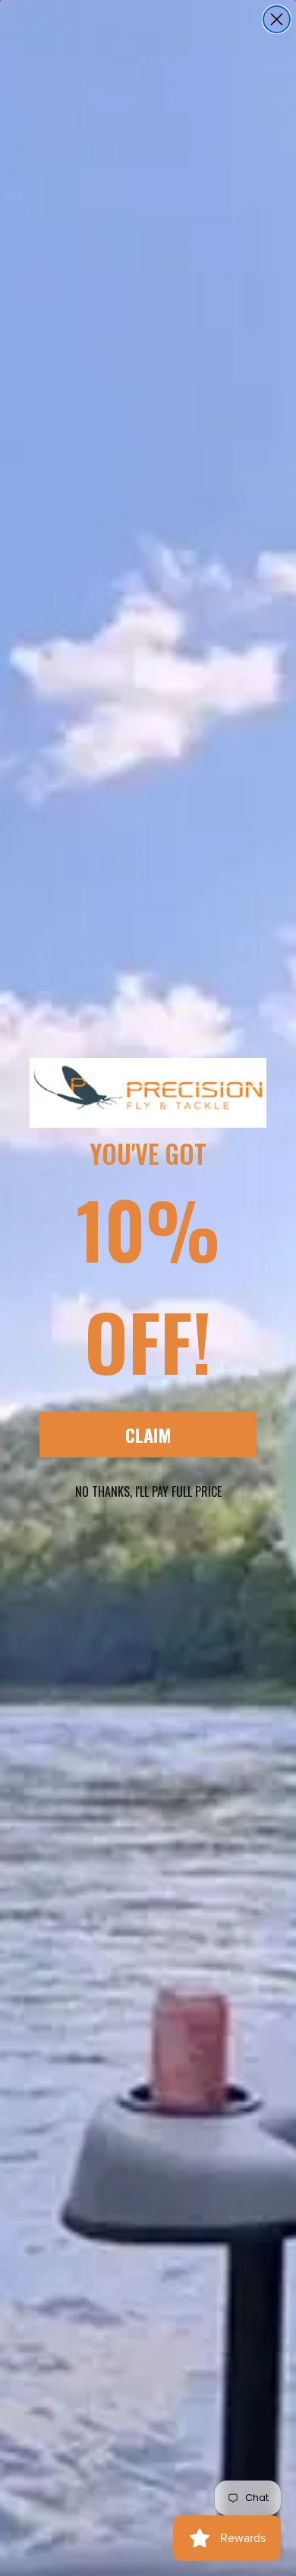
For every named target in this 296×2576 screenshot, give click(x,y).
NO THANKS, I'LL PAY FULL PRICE (148, 1491)
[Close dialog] (277, 19)
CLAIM (148, 1435)
